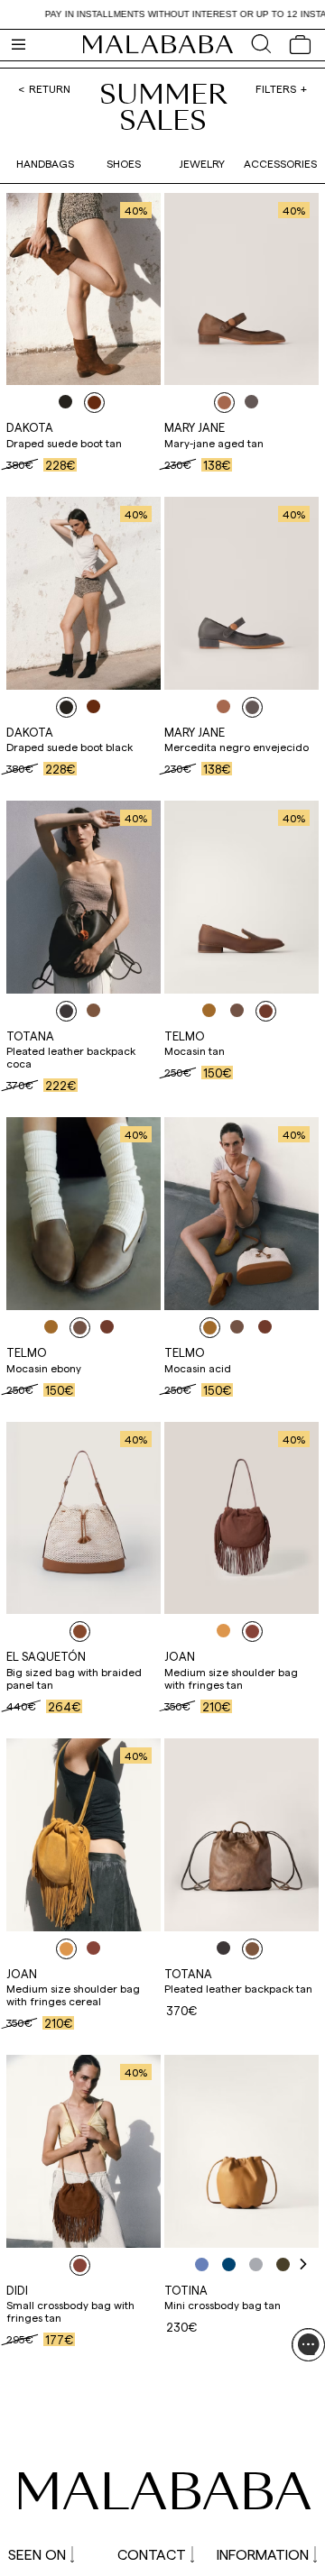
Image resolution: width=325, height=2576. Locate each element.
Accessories (280, 163)
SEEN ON (37, 2554)
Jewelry (202, 163)
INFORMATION (263, 2554)
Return (50, 88)
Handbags (45, 163)
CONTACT (152, 2554)
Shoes (124, 163)
